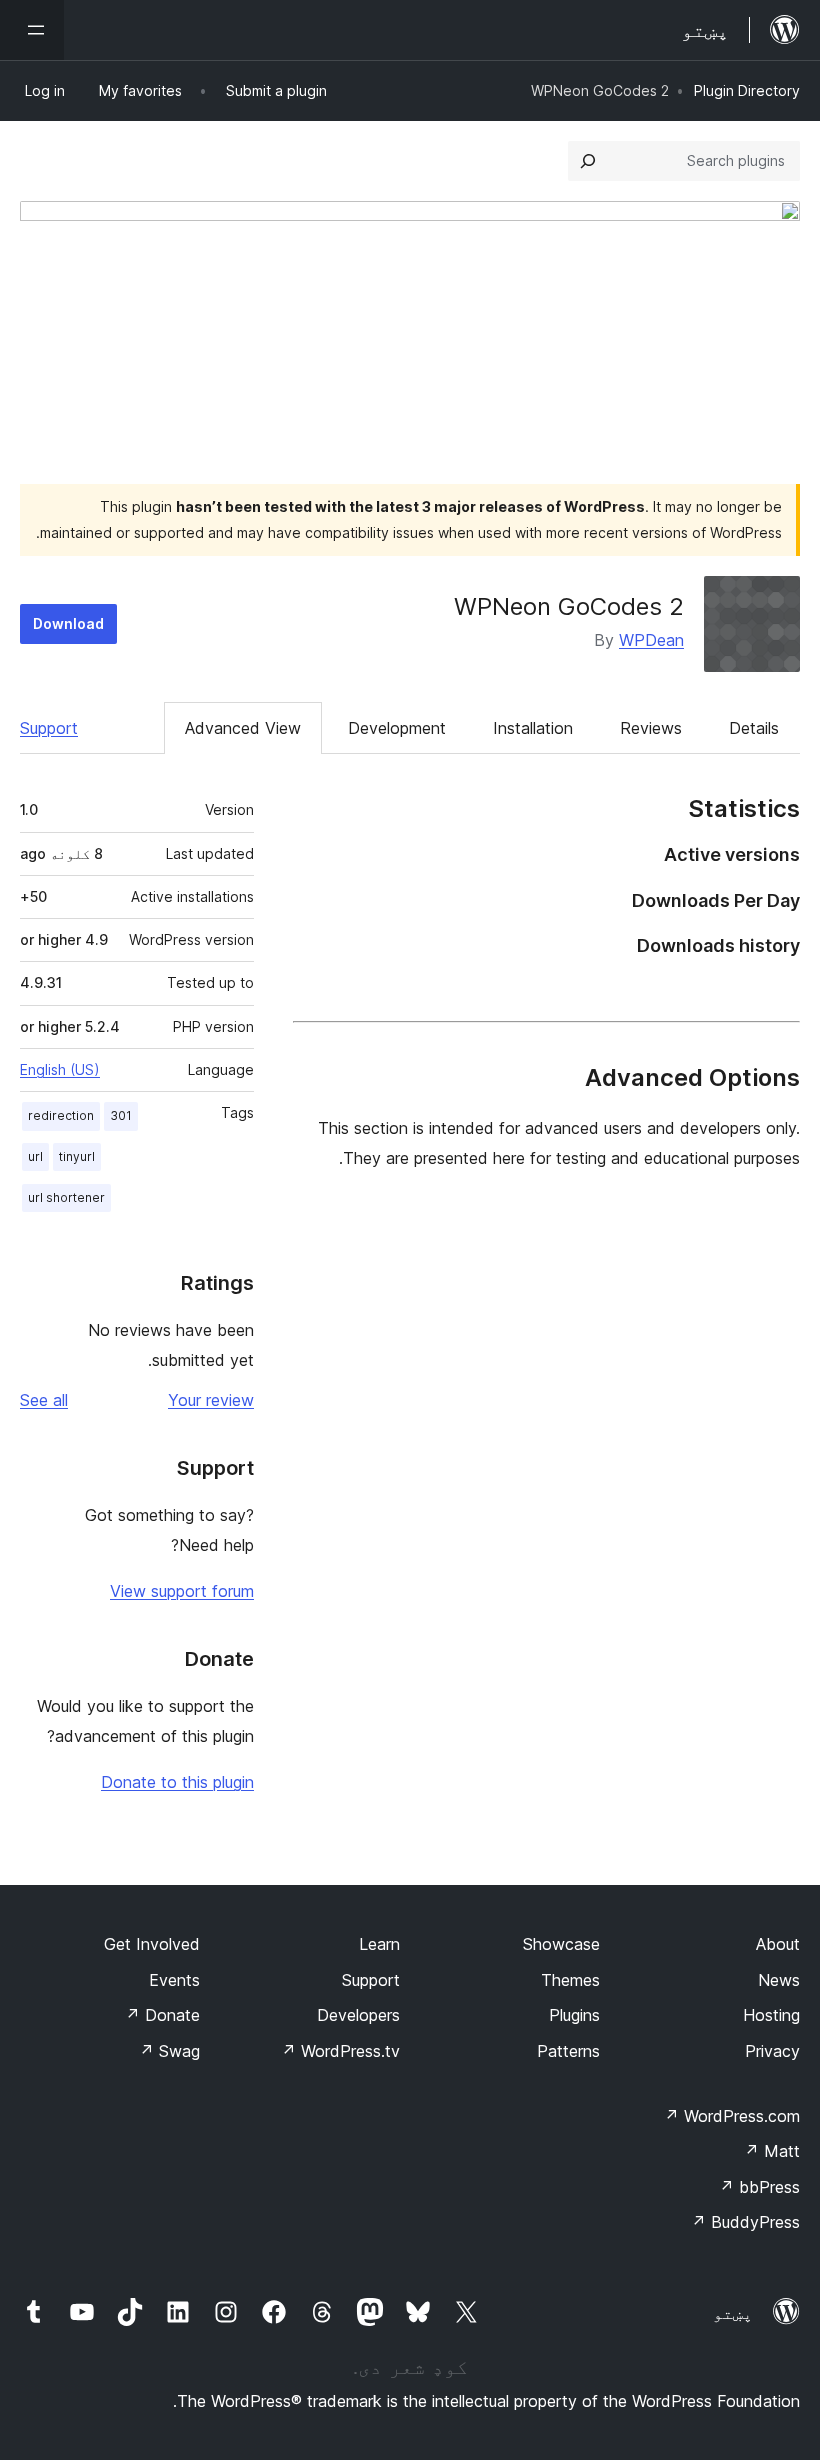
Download (68, 623)
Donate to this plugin (177, 1782)
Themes (570, 1980)
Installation (533, 728)
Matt (772, 2151)
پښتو (733, 2313)
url (35, 1156)
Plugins (574, 2015)
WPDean (651, 640)
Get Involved (152, 1944)
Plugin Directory (747, 90)
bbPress (759, 2187)
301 (121, 1115)
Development (397, 728)
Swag (169, 2051)
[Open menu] (32, 30)
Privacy (772, 2051)
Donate (162, 2015)
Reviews (651, 728)
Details (754, 728)
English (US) (60, 1069)
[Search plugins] (588, 161)
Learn (379, 1944)
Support (49, 728)
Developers (358, 2015)
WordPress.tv (340, 2051)
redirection (61, 1115)
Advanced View (243, 728)
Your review (211, 1400)
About (778, 1944)
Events (174, 1980)
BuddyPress (745, 2222)
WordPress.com (732, 2116)
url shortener (66, 1197)
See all (44, 1400)
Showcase (561, 1944)
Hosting (771, 2015)
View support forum (182, 1591)
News (779, 1980)
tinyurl (77, 1156)
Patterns (568, 2051)
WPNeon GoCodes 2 (569, 606)
